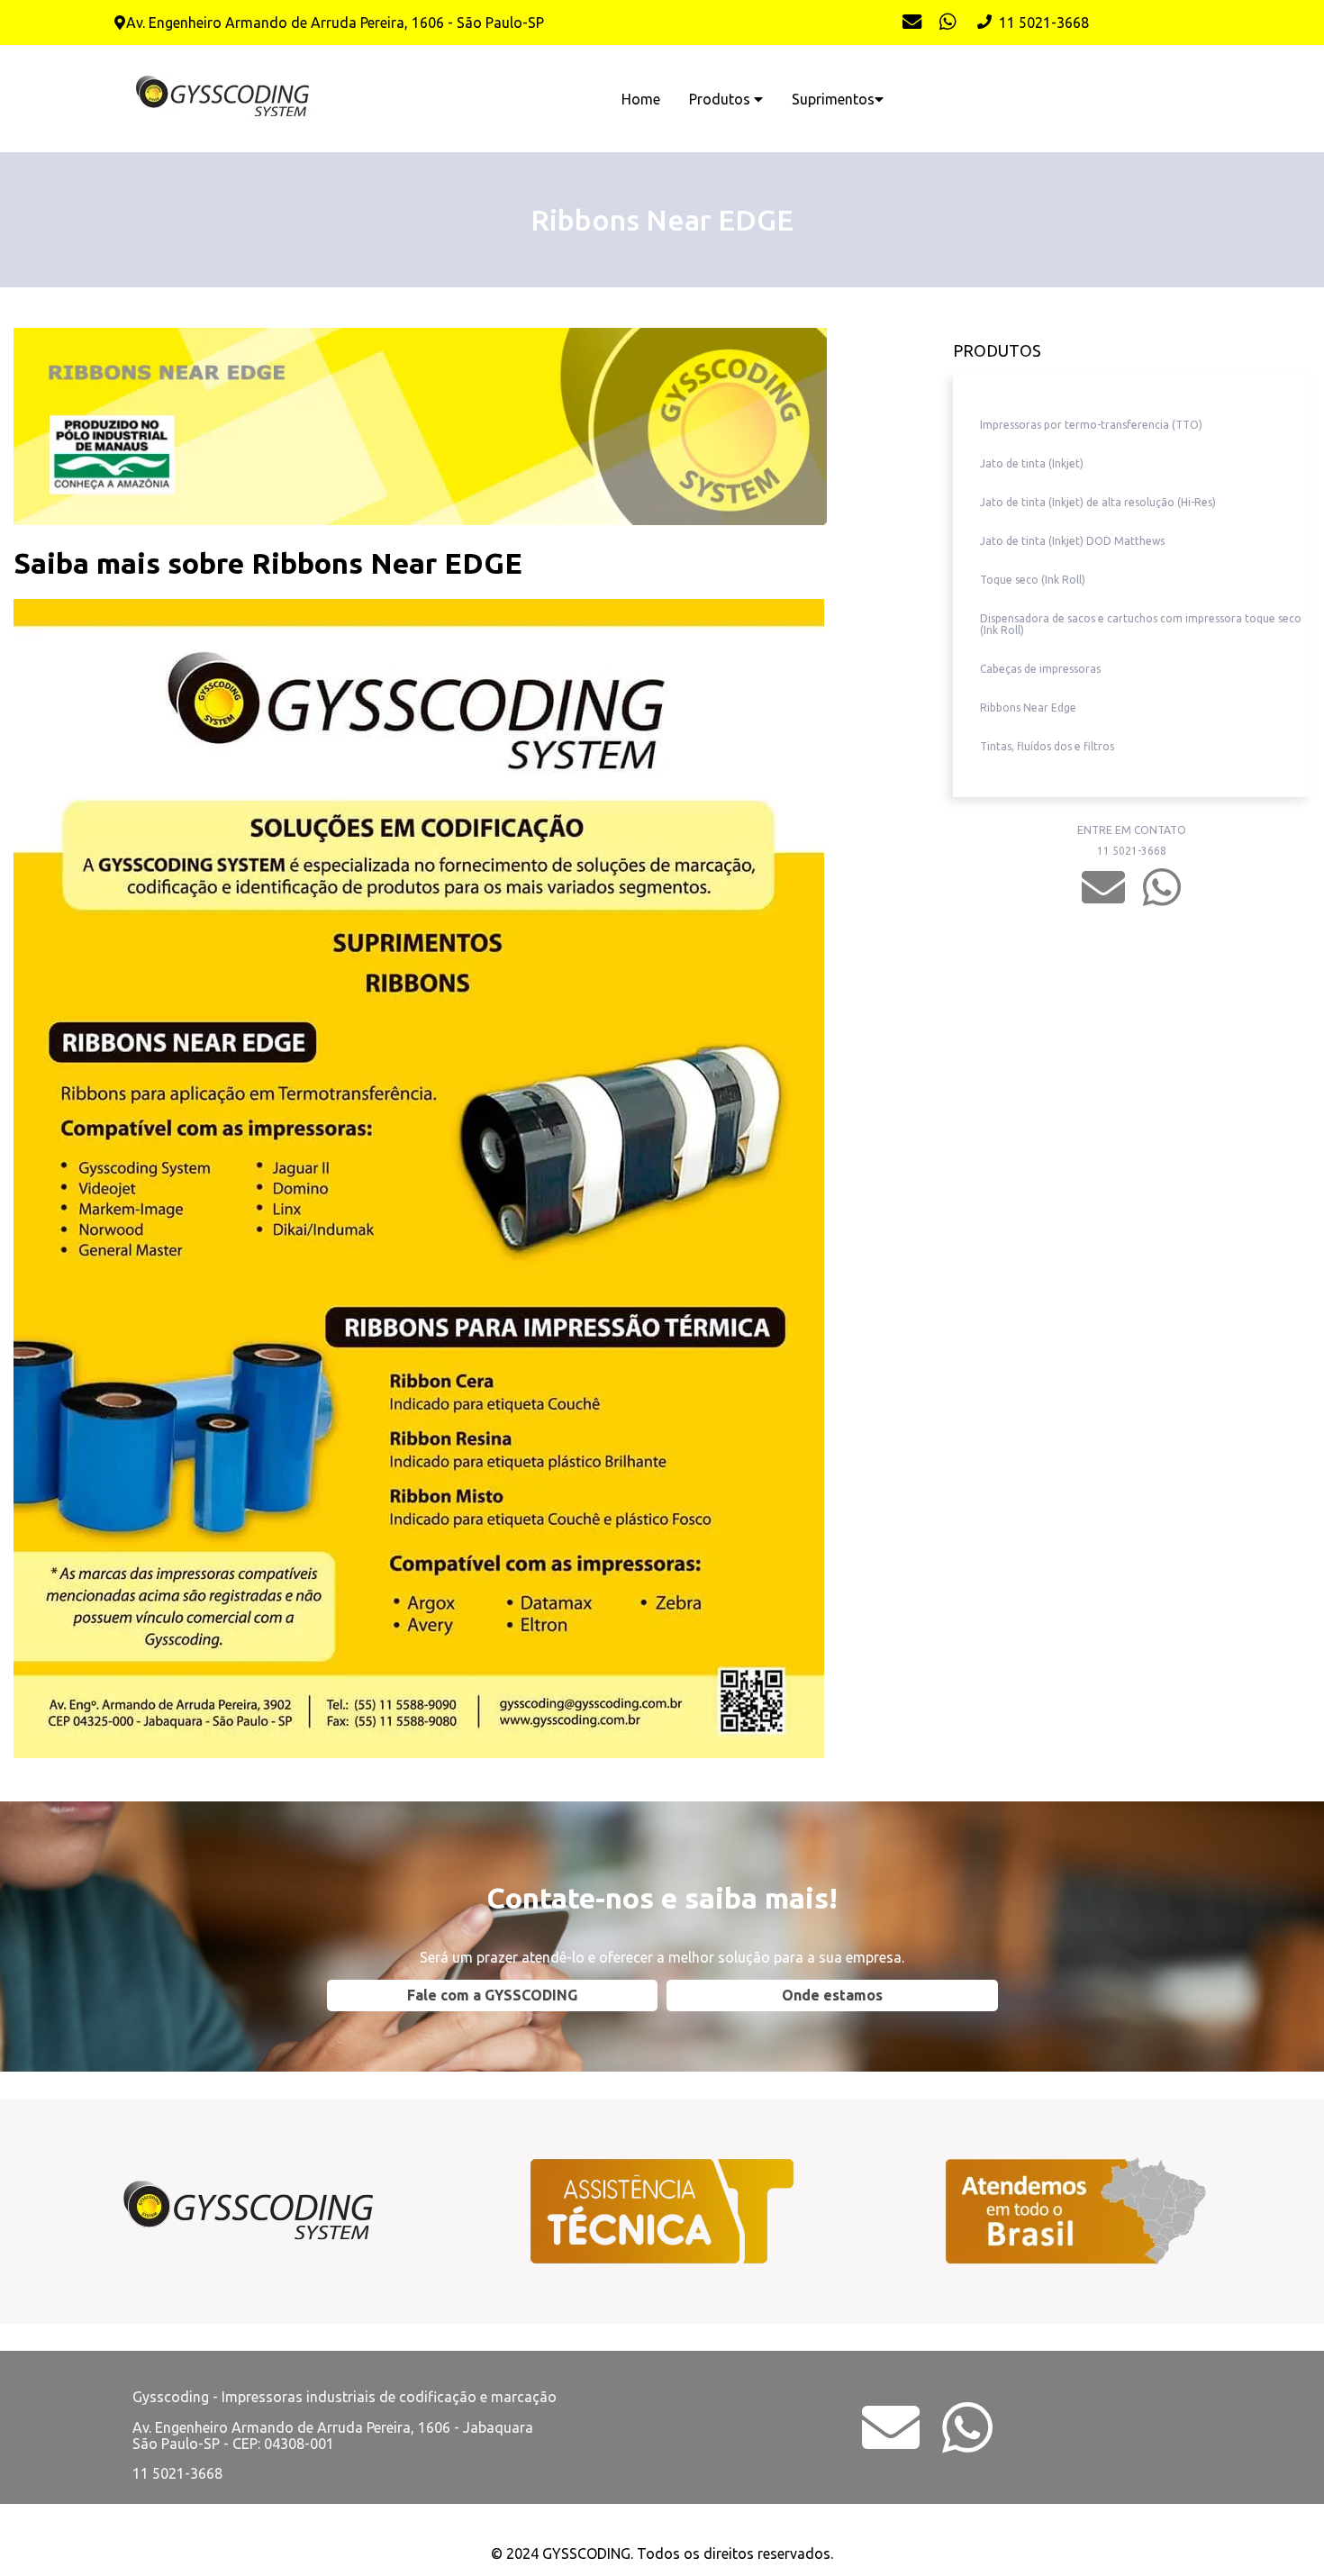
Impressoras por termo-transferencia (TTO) (1091, 425)
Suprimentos (833, 99)
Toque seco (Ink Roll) (1033, 580)
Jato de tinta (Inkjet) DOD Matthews (1072, 541)
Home (641, 99)
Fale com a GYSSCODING (492, 1995)
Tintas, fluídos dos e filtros (1047, 746)
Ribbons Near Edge (1028, 707)
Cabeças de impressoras (1040, 669)
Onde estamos (832, 1995)
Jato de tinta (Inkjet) (1032, 463)
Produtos (721, 99)
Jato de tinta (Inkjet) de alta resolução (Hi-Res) (1098, 502)
